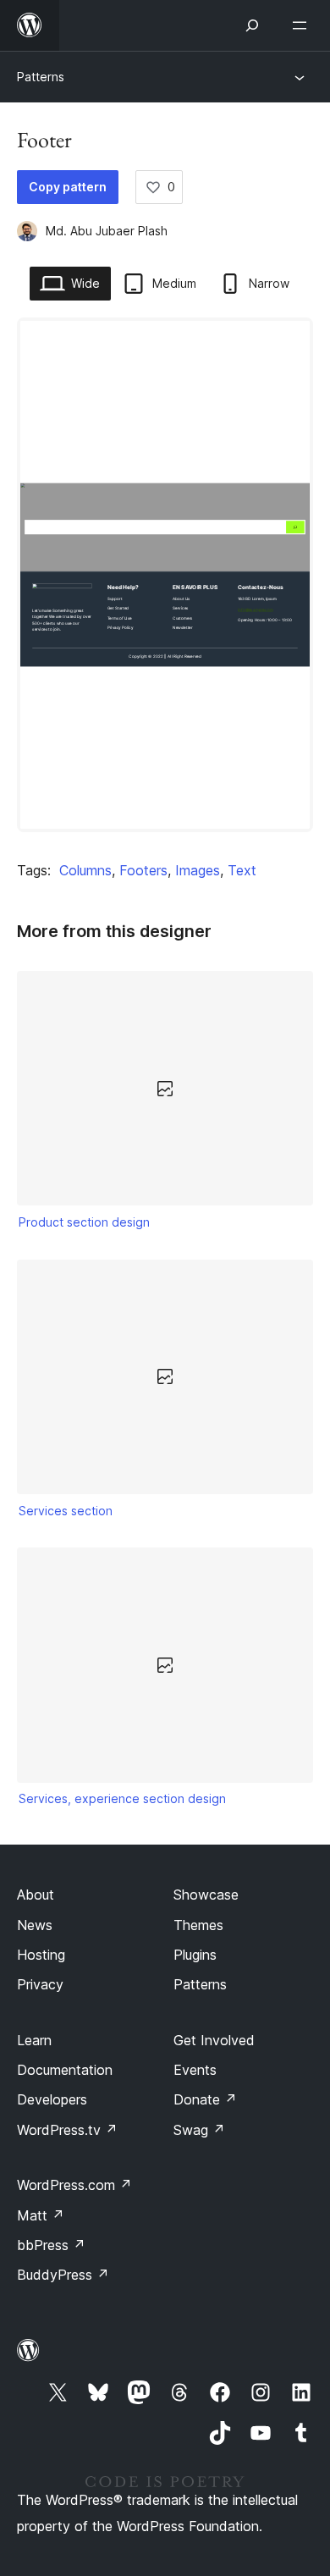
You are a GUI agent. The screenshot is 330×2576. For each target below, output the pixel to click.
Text (242, 870)
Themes (198, 1925)
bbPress (51, 2245)
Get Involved (214, 2040)
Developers (52, 2099)
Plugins (195, 1955)
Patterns (41, 77)
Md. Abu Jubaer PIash (107, 231)
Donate (205, 2099)
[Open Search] (252, 25)
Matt (41, 2215)
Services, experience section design (122, 1798)
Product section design (84, 1222)
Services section (66, 1511)
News (35, 1925)
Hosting (41, 1955)
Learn (34, 2040)
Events (195, 2070)
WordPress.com (74, 2185)
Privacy (40, 1984)
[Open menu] (303, 25)
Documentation (65, 2070)
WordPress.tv (67, 2130)
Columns (85, 870)
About (36, 1895)
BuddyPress (63, 2275)
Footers (143, 870)
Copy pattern (68, 187)
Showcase (206, 1895)
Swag (199, 2130)
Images (198, 870)
